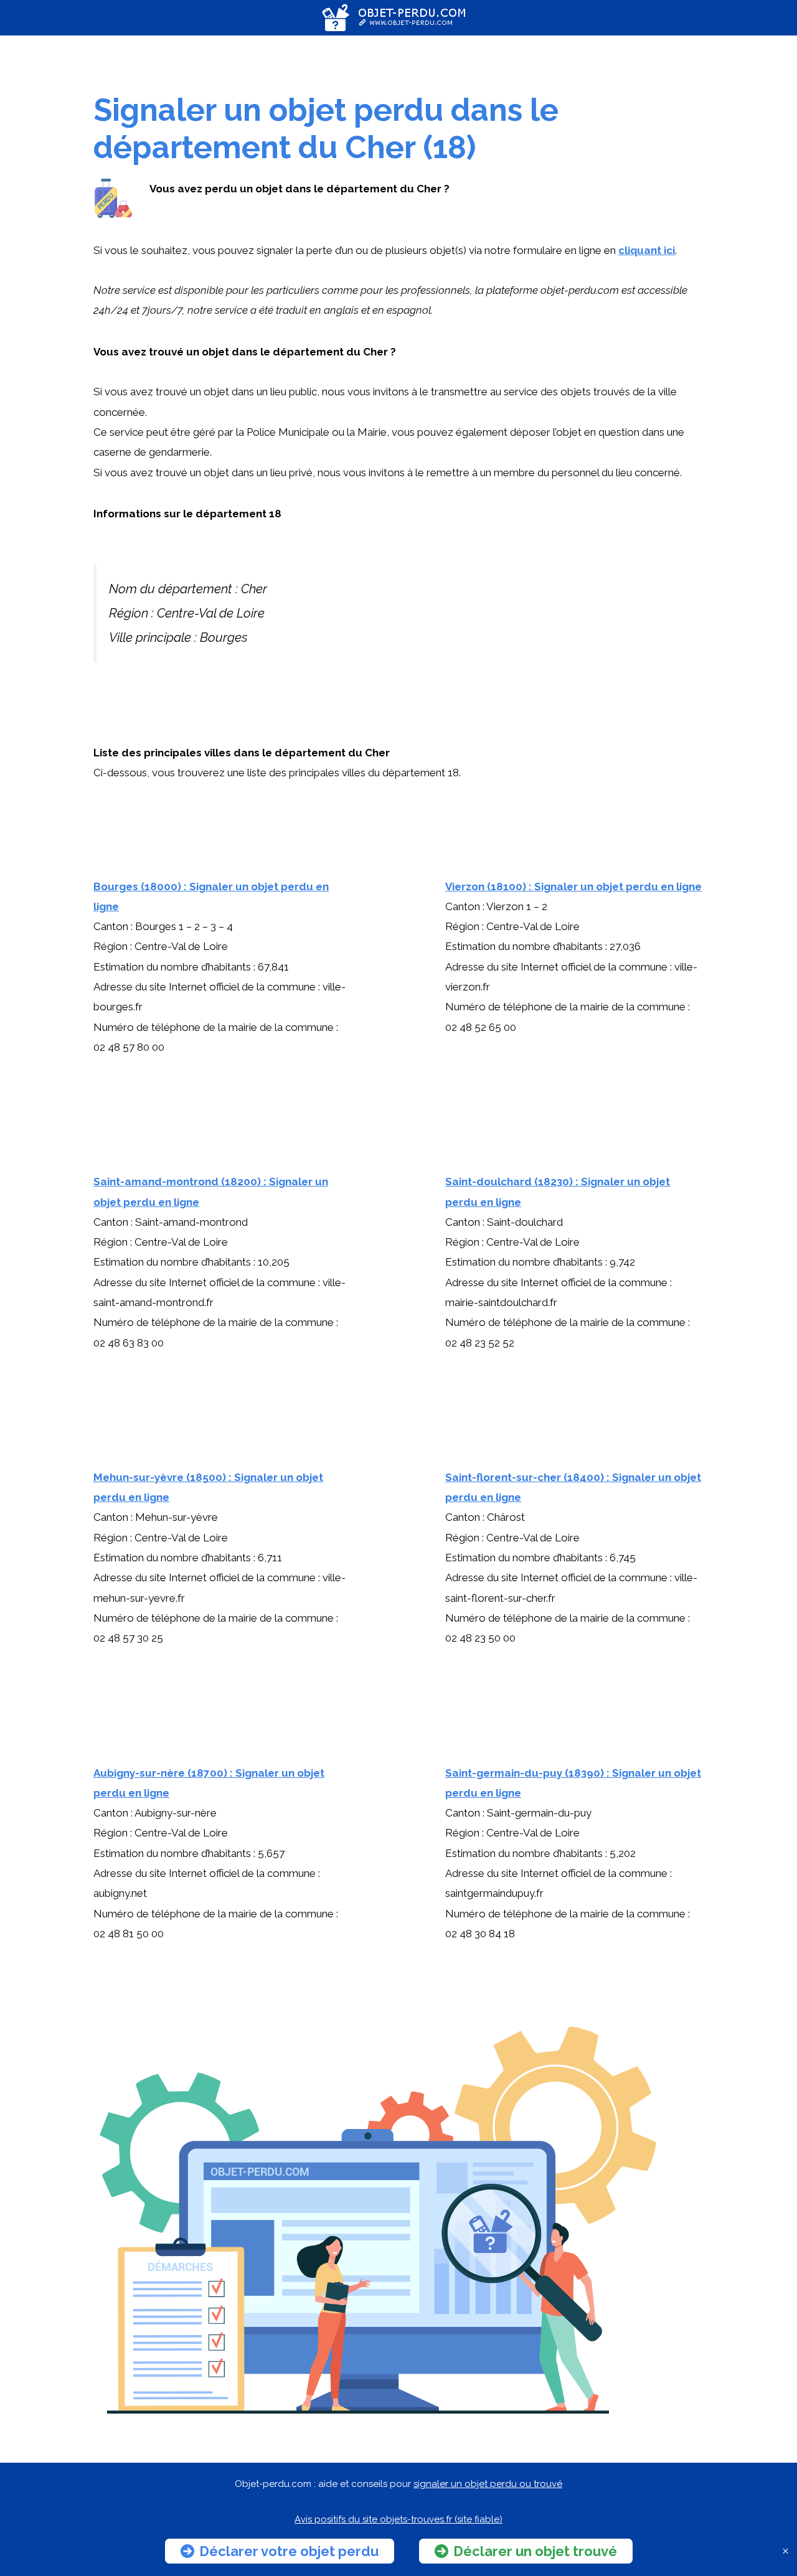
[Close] (785, 2551)
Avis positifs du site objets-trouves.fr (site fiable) (398, 2519)
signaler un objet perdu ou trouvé (488, 2484)
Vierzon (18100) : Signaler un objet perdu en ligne (573, 886)
